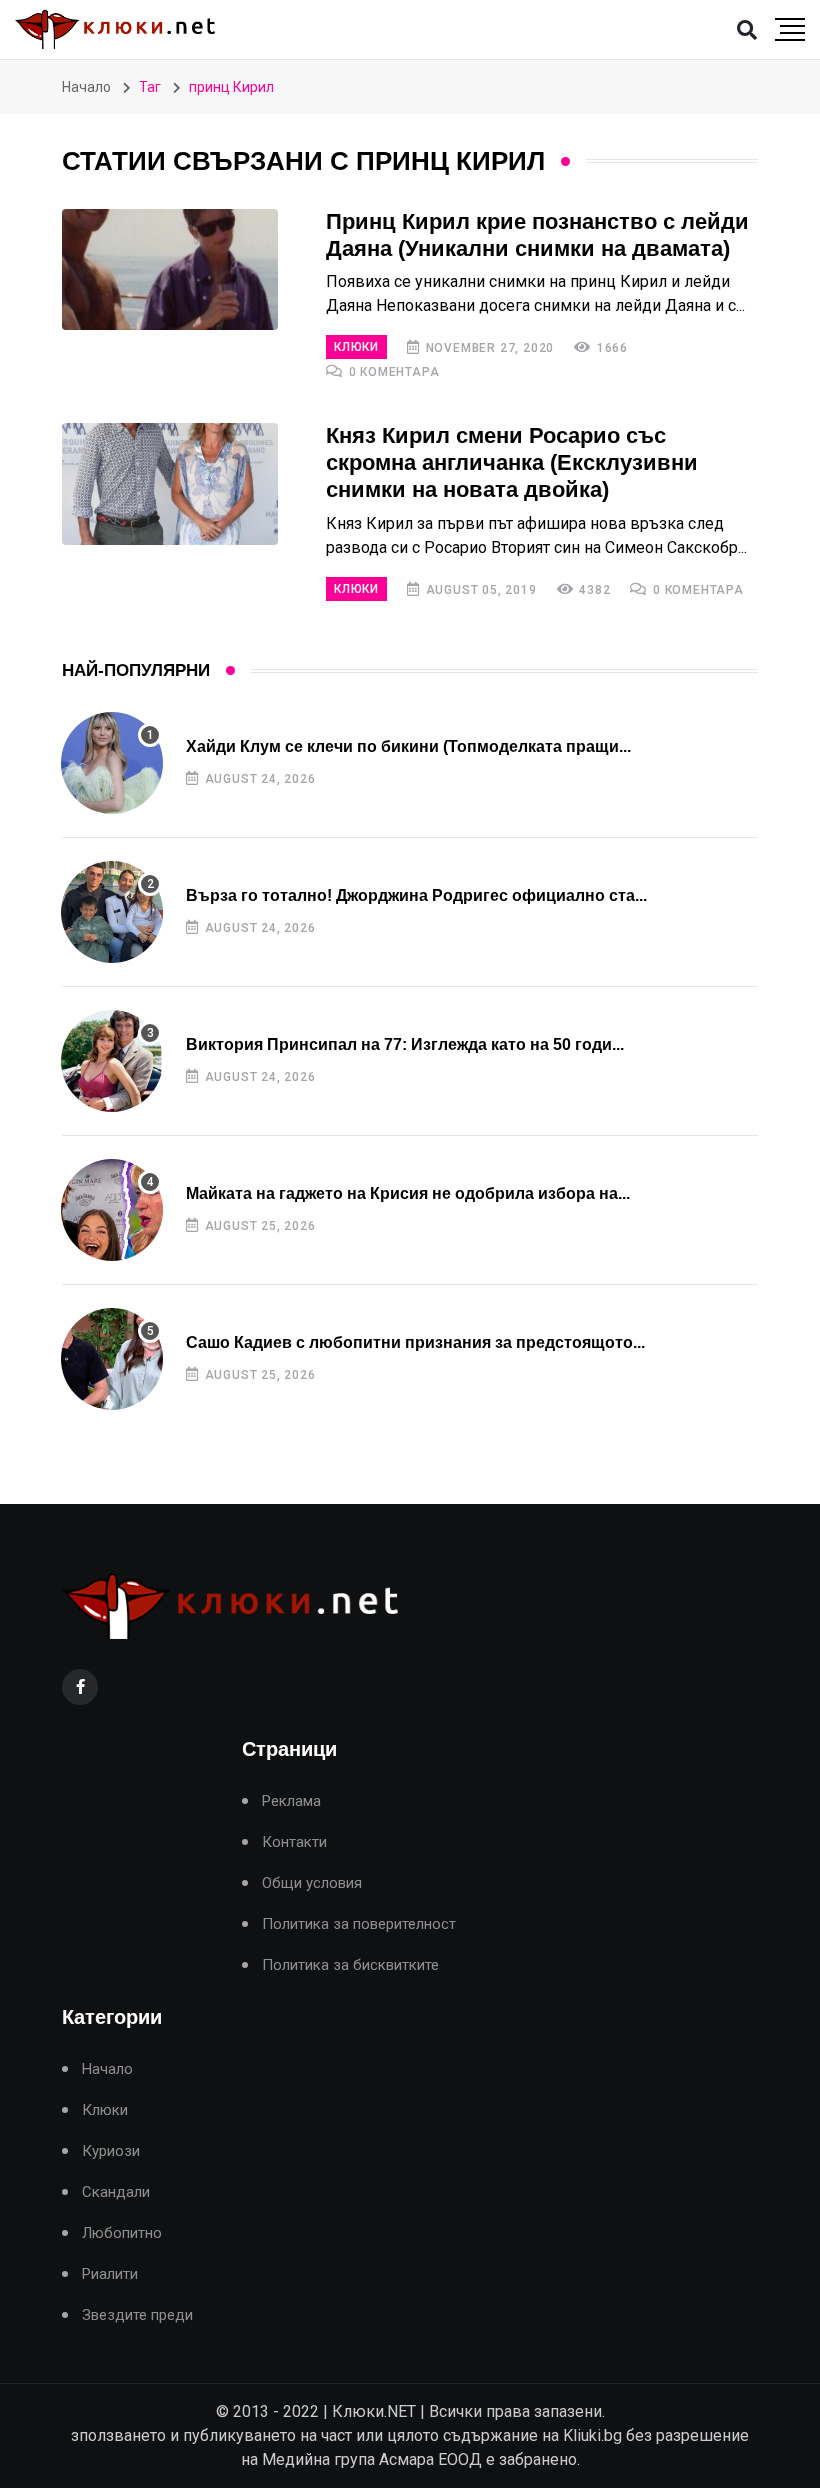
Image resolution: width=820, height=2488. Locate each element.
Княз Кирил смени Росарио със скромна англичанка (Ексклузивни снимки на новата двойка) (512, 462)
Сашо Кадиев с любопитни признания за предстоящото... (415, 1342)
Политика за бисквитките (350, 1965)
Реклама (291, 1801)
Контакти (294, 1842)
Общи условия (312, 1883)
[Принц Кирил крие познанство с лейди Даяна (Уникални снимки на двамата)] (170, 270)
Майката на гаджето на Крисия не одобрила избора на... (408, 1193)
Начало (86, 87)
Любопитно (122, 2233)
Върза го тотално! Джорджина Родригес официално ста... (416, 895)
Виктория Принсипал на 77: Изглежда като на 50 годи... (405, 1044)
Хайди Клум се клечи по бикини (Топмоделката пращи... (408, 746)
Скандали (116, 2192)
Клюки (356, 347)
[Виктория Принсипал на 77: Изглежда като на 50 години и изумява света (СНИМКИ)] (112, 1061)
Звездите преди (137, 2315)
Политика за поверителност (359, 1924)
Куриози (111, 2151)
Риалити (110, 2274)
